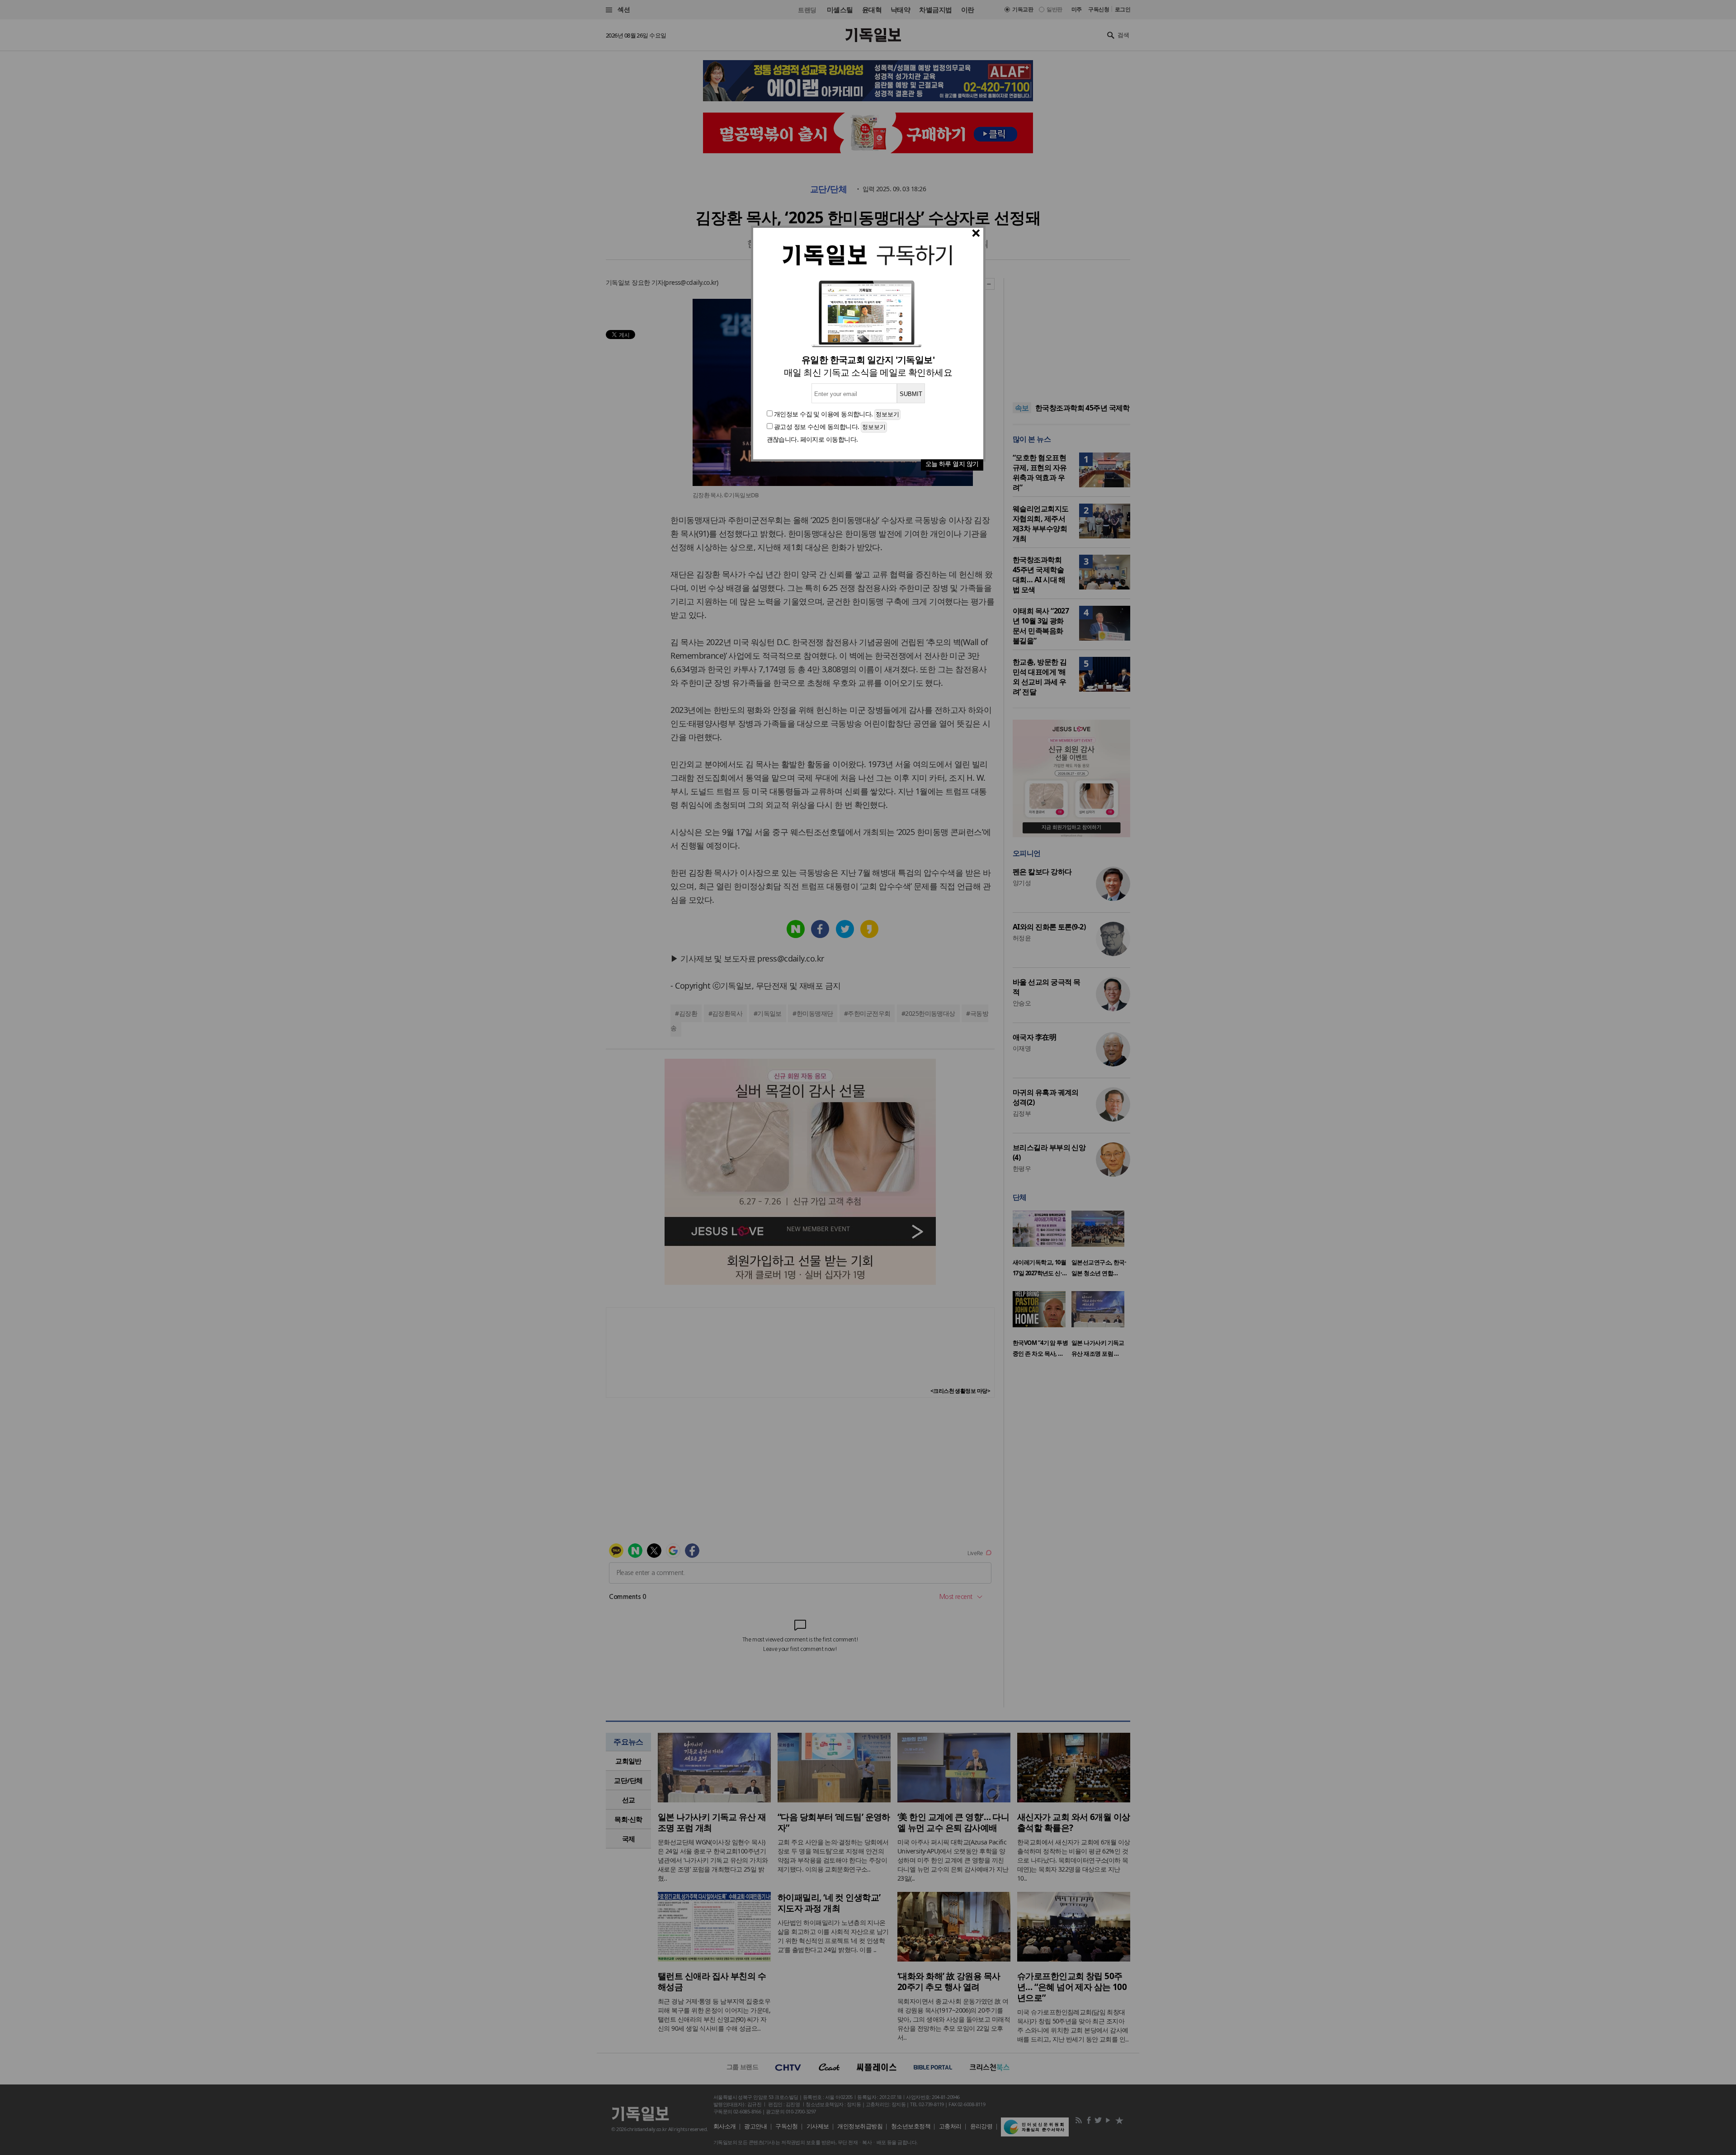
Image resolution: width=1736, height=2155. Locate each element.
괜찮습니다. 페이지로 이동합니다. (812, 439)
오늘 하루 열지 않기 (952, 464)
